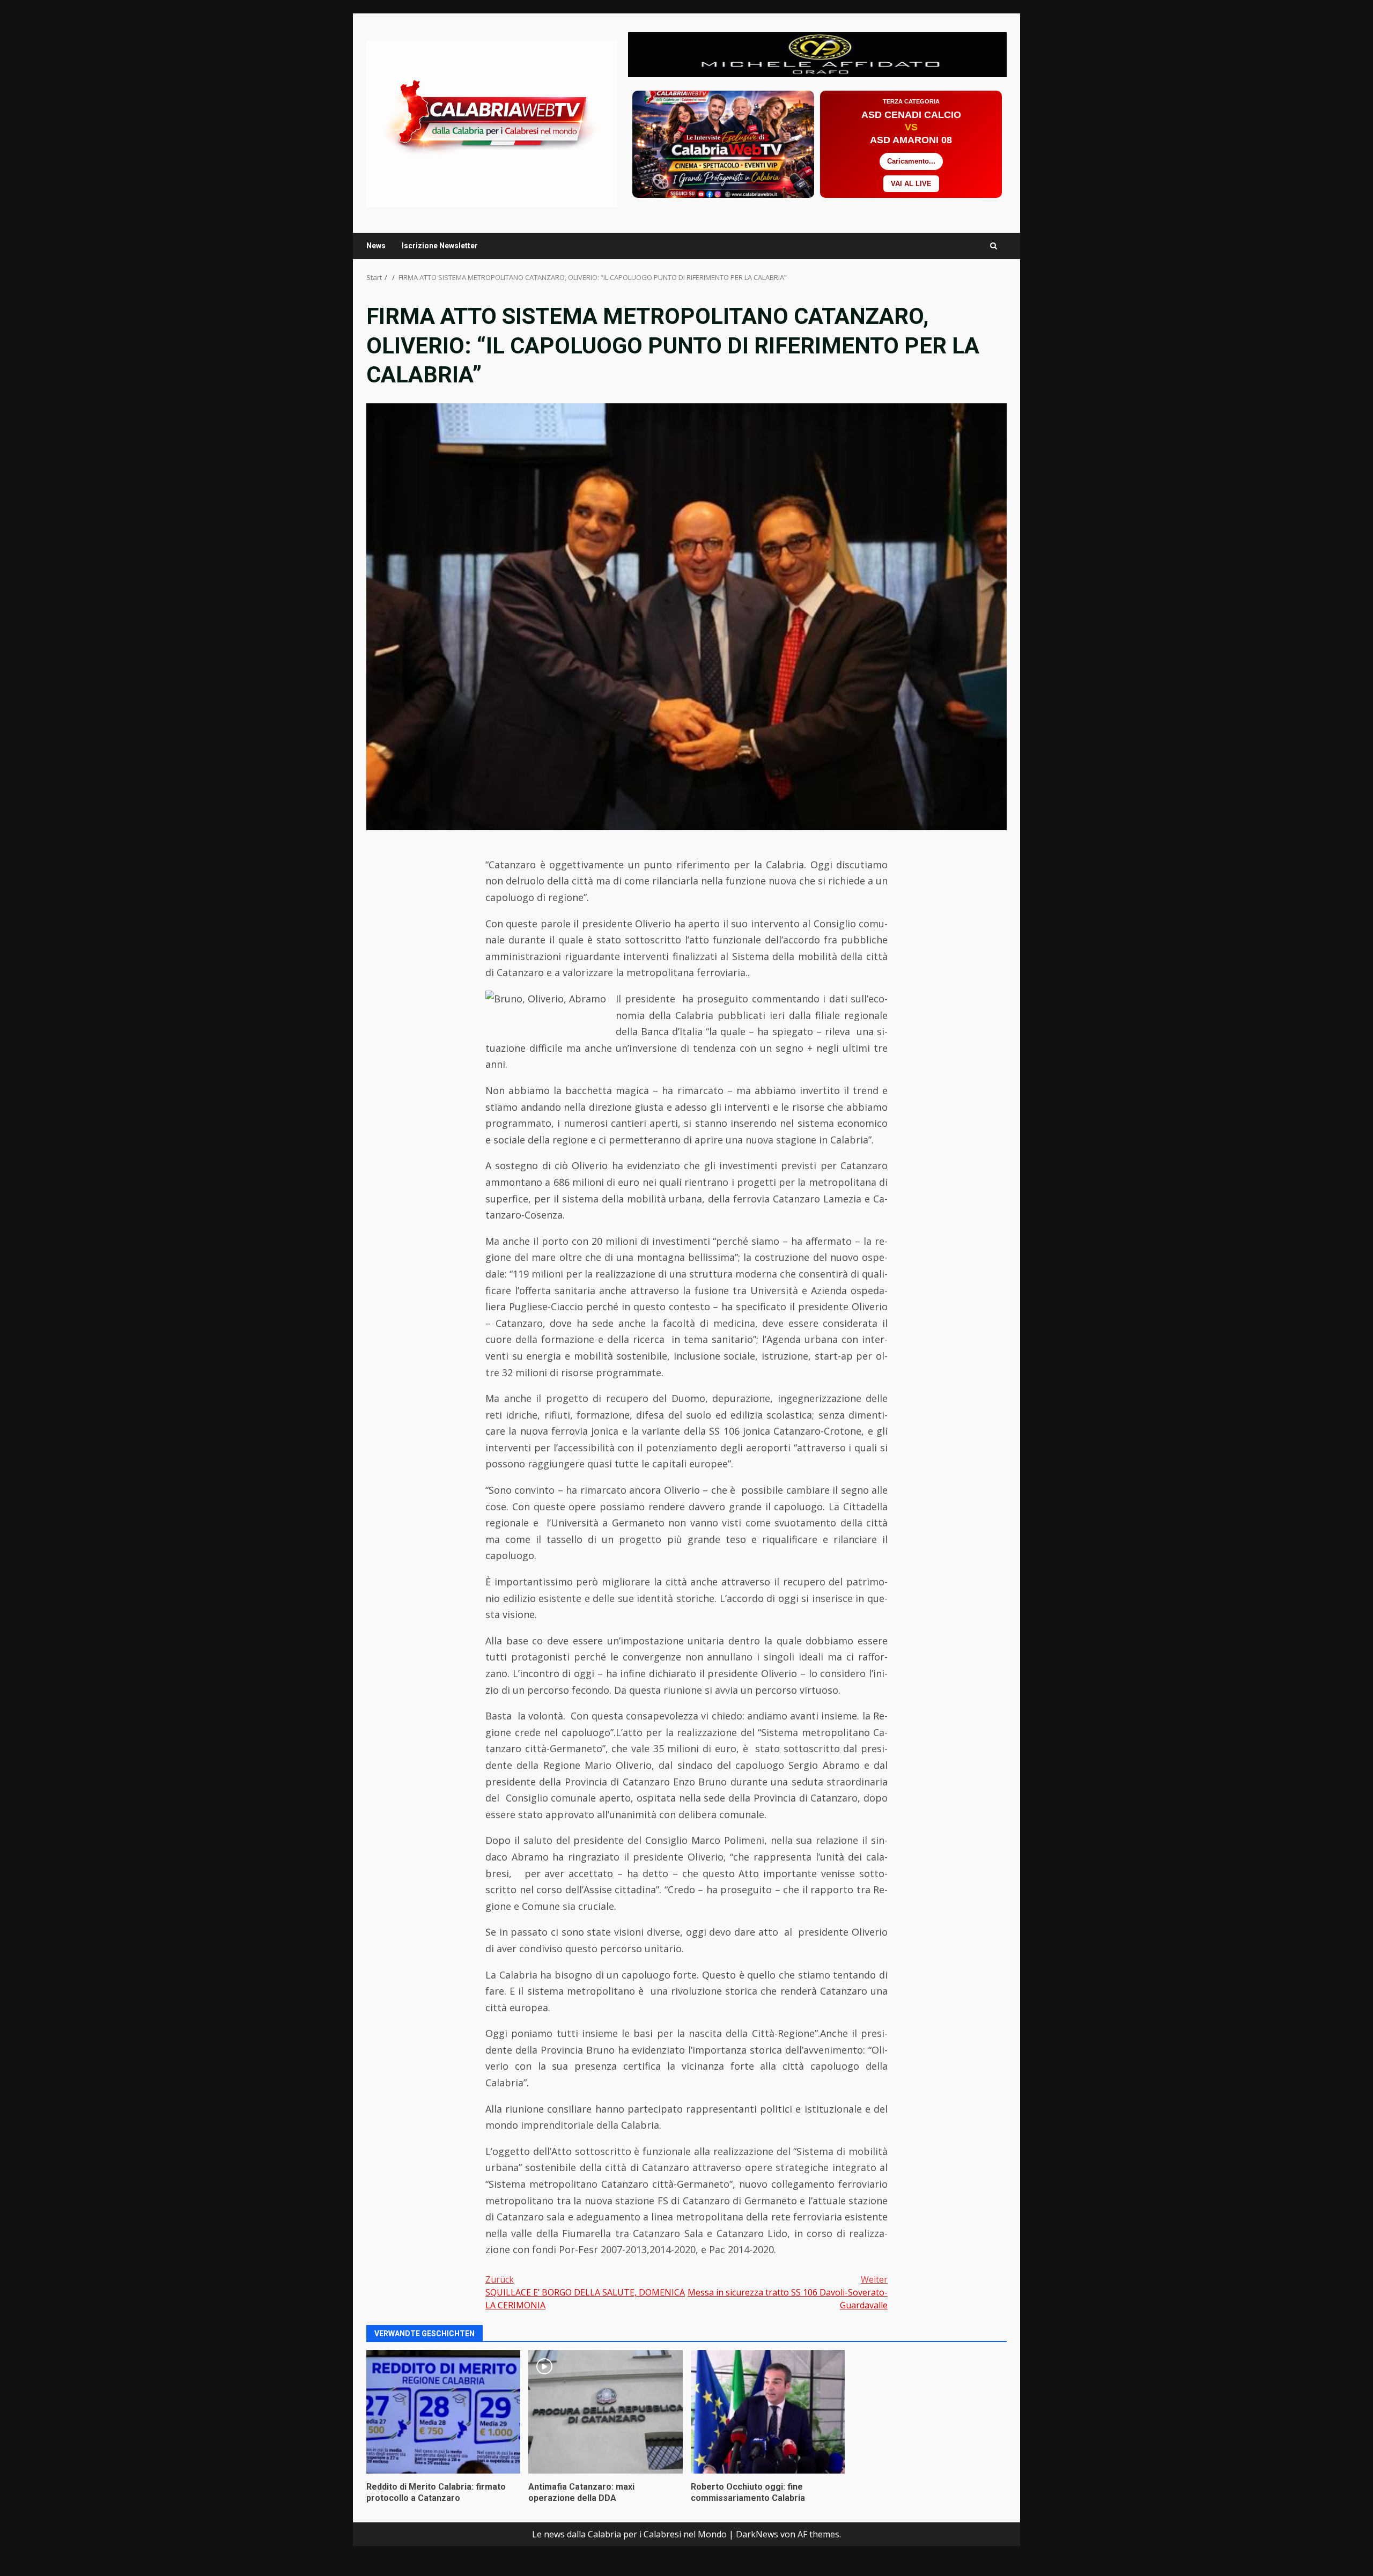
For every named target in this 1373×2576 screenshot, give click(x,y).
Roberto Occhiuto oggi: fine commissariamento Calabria (768, 2412)
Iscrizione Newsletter (440, 246)
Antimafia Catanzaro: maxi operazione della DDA (605, 2412)
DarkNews (757, 2534)
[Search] (994, 246)
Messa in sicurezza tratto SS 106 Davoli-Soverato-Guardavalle (788, 2292)
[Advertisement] (817, 54)
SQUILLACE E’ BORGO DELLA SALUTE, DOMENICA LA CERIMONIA (585, 2292)
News (376, 246)
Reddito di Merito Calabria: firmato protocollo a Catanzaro (443, 2412)
